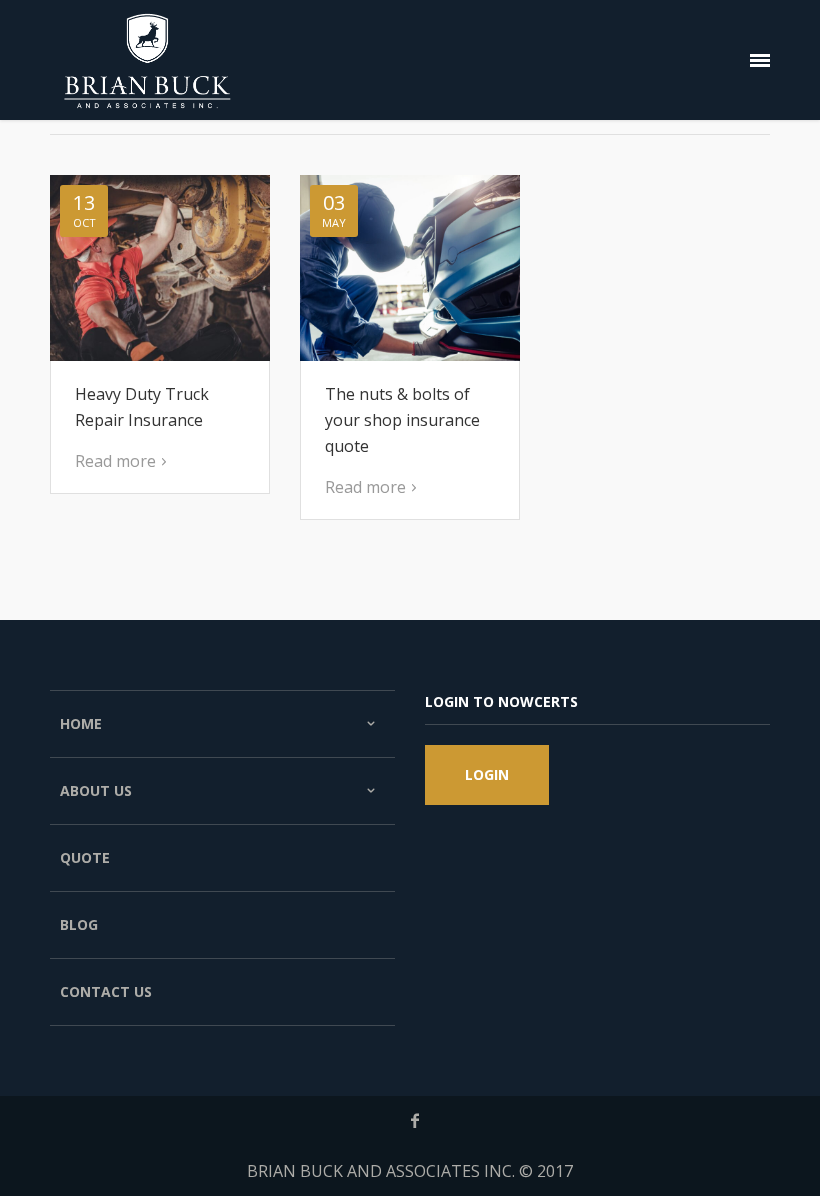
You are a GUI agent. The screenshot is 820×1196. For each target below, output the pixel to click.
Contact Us (106, 991)
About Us (96, 790)
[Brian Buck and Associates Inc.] (147, 60)
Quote (85, 857)
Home (81, 723)
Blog (79, 924)
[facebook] (415, 1121)
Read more (115, 461)
